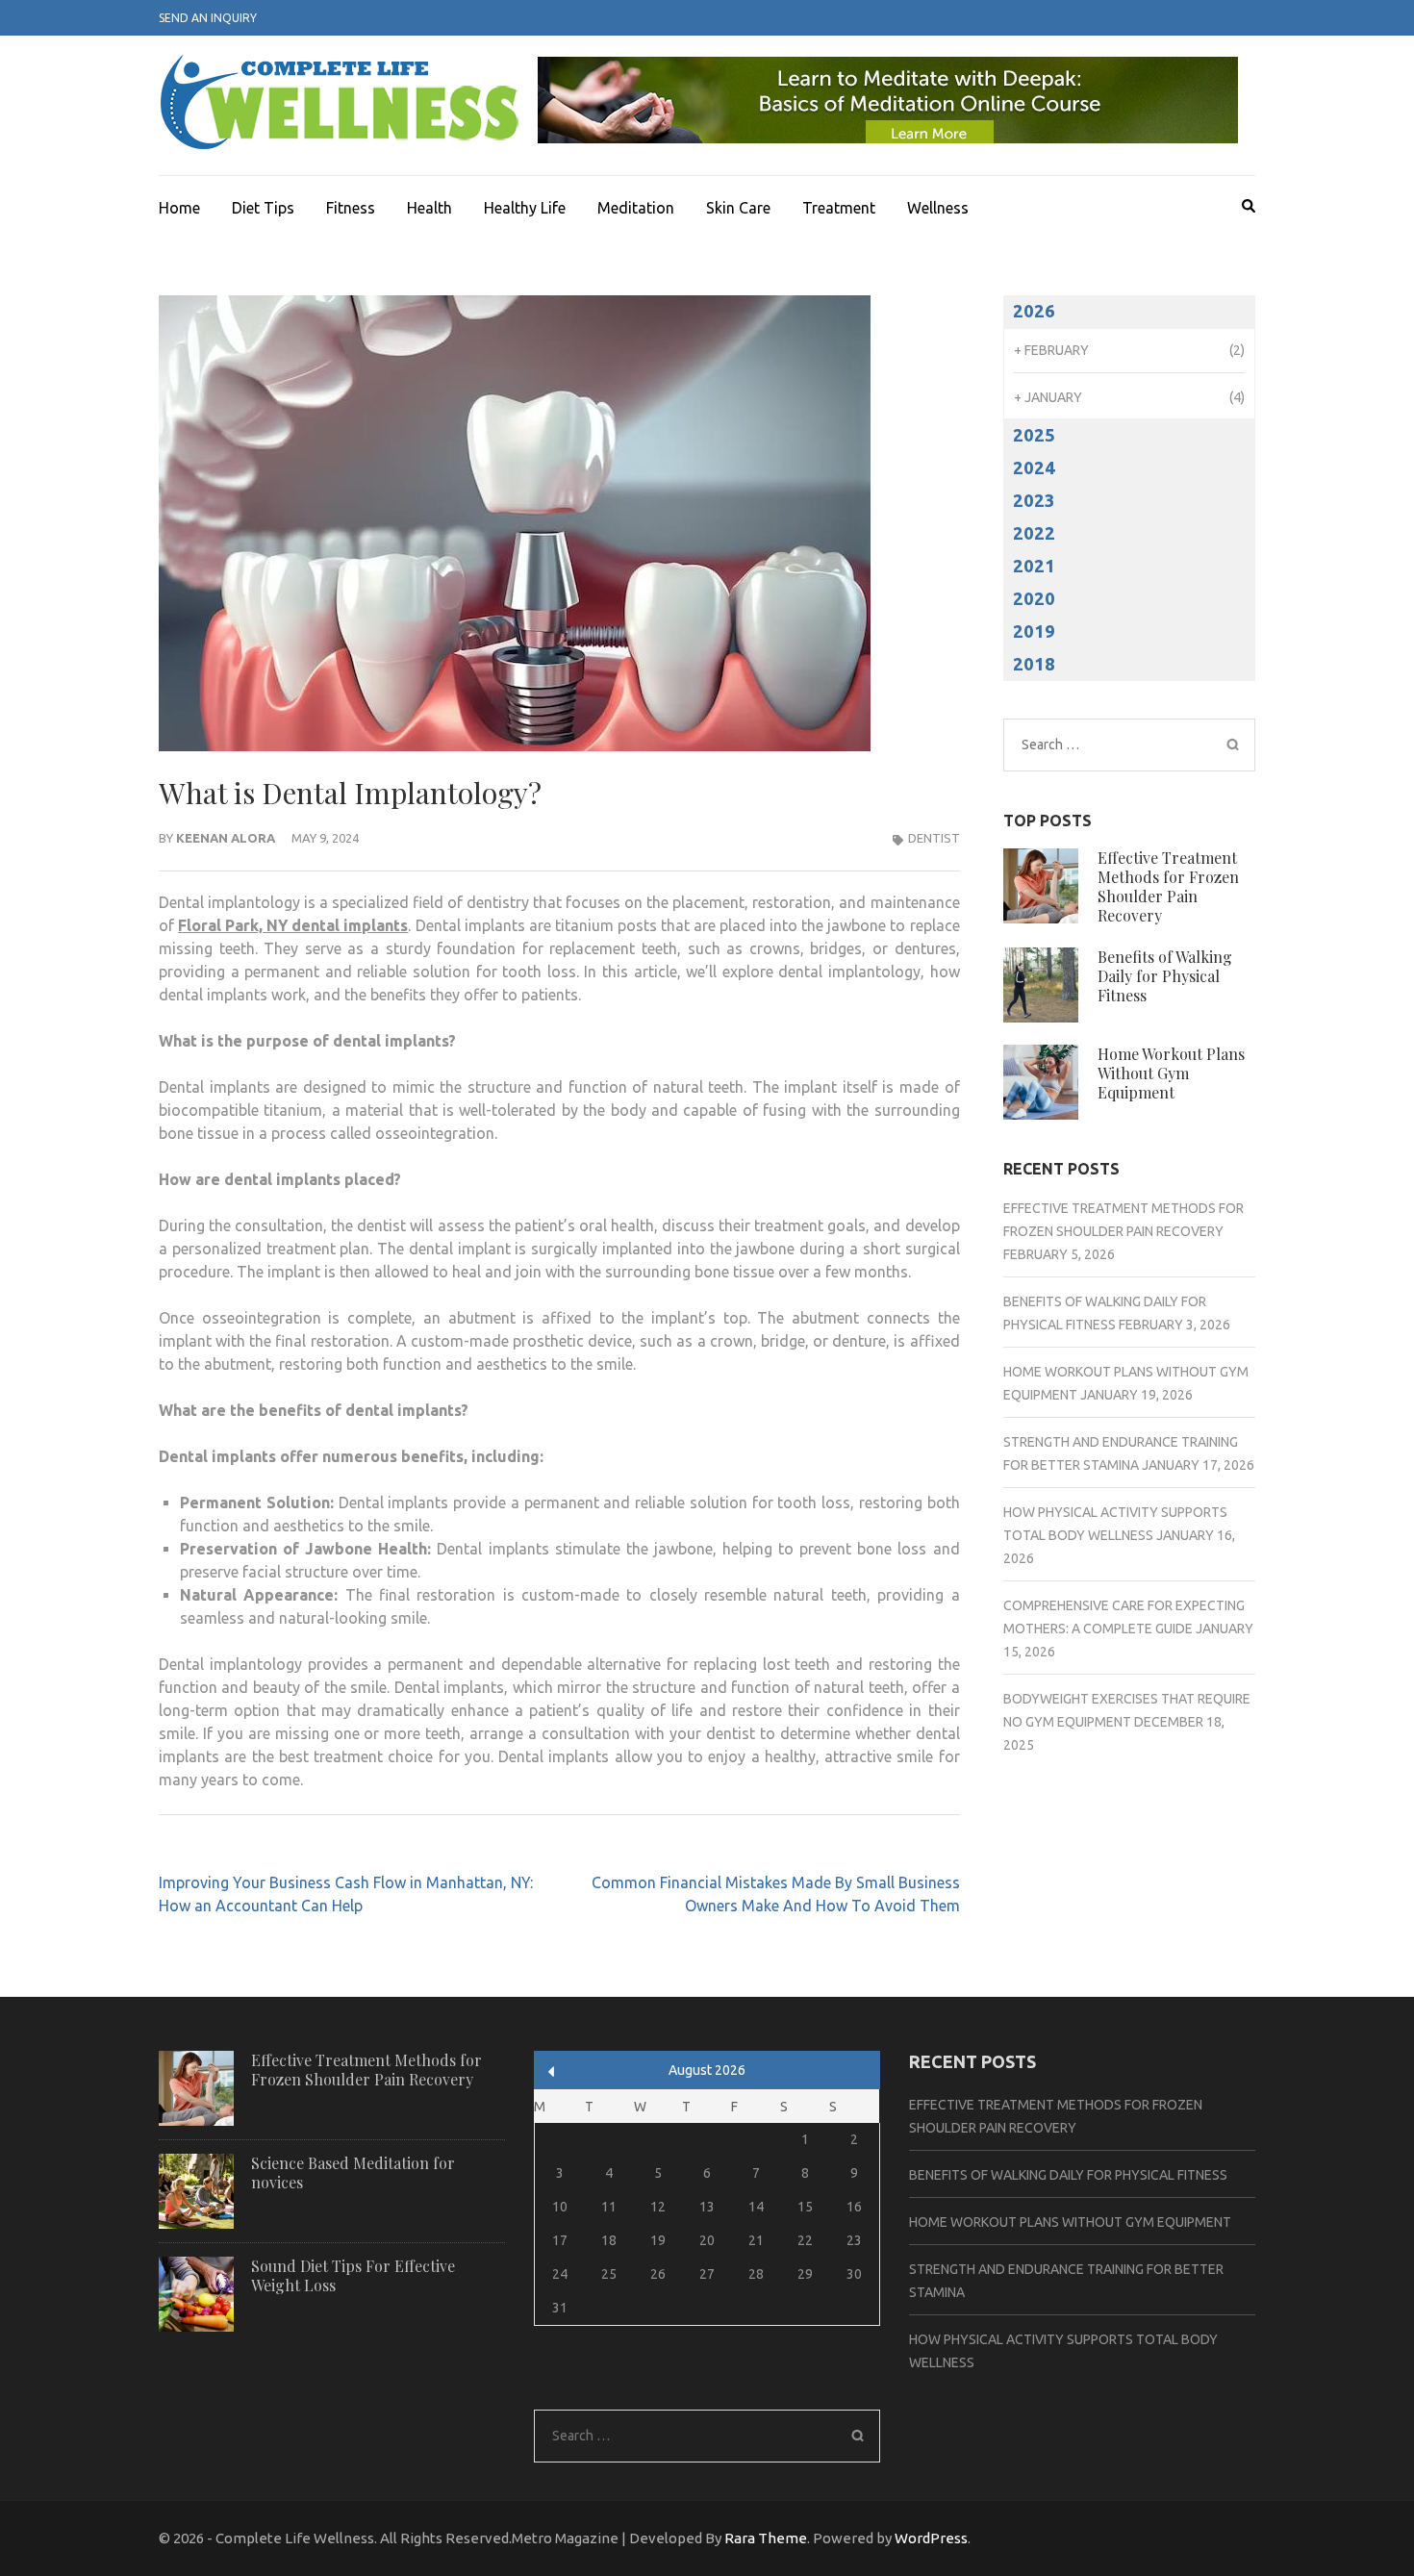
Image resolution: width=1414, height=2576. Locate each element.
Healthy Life (525, 208)
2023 (1034, 501)
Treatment (839, 208)
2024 (1034, 468)
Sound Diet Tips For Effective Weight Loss (353, 2275)
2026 (1034, 311)
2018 (1034, 664)
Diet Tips (263, 208)
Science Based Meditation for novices (353, 2172)
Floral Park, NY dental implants (293, 925)
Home (179, 208)
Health (429, 208)
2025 (1034, 435)
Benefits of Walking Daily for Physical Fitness (1165, 976)
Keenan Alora (226, 838)
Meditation (636, 208)
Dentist (934, 838)
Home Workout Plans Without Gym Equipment (1171, 1073)
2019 (1034, 631)
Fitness (351, 208)
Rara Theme (766, 2538)
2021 (1034, 566)
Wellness (938, 208)
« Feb (552, 2071)
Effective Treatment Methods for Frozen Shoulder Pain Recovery (1168, 886)
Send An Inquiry (208, 18)
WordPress (931, 2538)
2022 (1034, 533)
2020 (1034, 599)
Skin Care (738, 208)
